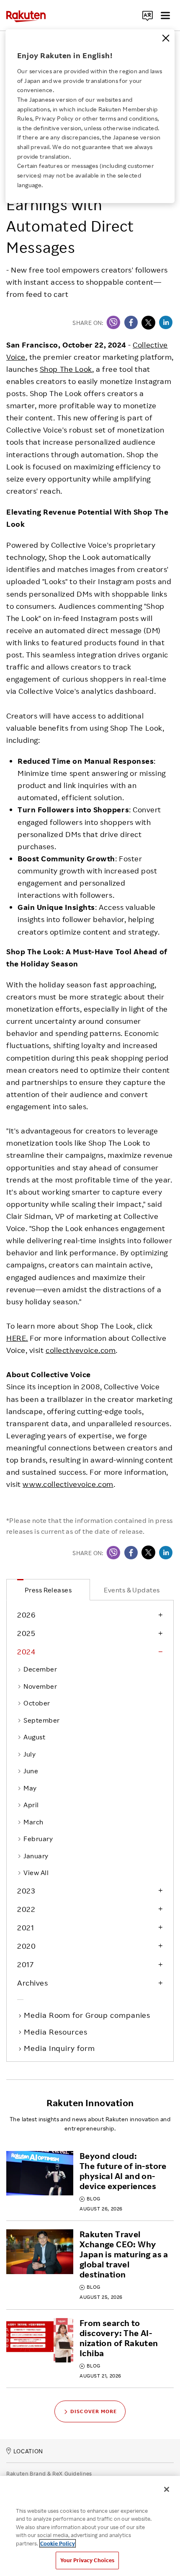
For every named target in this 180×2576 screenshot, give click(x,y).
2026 (26, 1615)
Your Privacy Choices (87, 2560)
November (40, 1686)
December (40, 1669)
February (38, 1839)
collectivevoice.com (81, 1350)
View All (36, 1873)
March (33, 1822)
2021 (26, 1927)
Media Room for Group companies (88, 2015)
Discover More (94, 2411)
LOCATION (28, 2451)
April (31, 1805)
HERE (16, 1338)
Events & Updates (132, 1590)
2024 (26, 1651)
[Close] (166, 38)
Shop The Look (66, 369)
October (37, 1703)
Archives (32, 1983)
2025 (26, 1633)
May (30, 1788)
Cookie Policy (58, 2543)
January (36, 1856)
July (30, 1754)
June (31, 1771)
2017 (25, 1964)
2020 (26, 1946)
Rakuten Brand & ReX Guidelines (49, 2473)
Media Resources (57, 2032)
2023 (26, 1891)
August (34, 1737)
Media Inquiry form (60, 2048)
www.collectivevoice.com (68, 1484)
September (41, 1720)
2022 (26, 1909)
